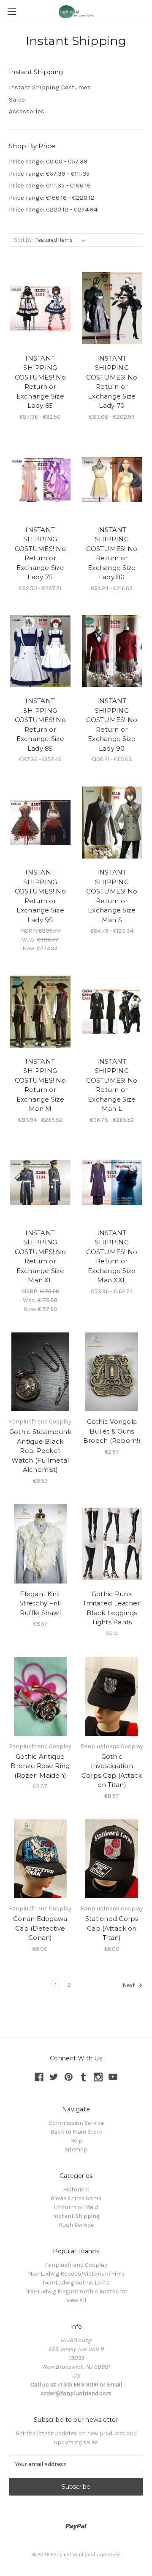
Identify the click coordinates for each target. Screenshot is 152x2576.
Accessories (27, 111)
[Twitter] (54, 2077)
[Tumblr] (83, 2077)
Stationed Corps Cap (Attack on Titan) (112, 1928)
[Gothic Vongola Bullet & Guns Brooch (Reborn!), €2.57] (112, 1372)
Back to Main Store (76, 2132)
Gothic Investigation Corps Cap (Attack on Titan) (112, 1771)
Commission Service (76, 2123)
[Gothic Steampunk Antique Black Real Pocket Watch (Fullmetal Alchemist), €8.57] (40, 1372)
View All (76, 2300)
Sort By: (23, 240)
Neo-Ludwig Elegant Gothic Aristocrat (76, 2291)
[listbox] (62, 240)
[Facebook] (39, 2077)
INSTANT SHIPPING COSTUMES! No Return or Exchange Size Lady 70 (112, 382)
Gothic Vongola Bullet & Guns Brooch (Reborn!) (112, 1431)
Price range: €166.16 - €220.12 (52, 198)
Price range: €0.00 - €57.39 (48, 161)
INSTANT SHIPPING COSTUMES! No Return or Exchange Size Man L (112, 1085)
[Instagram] (98, 2077)
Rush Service (76, 2225)
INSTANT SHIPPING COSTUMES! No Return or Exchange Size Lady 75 (40, 554)
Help (76, 2141)
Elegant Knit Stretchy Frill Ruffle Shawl (40, 1603)
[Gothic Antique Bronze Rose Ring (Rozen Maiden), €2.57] (40, 1696)
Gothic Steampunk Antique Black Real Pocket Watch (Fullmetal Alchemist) (40, 1451)
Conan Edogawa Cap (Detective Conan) (40, 1928)
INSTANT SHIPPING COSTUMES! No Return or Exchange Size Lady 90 (112, 725)
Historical (76, 2189)
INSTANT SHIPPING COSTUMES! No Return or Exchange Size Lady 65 (40, 382)
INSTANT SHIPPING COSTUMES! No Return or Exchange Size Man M (40, 1085)
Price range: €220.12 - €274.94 (53, 209)
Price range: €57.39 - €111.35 (49, 174)
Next (129, 1985)
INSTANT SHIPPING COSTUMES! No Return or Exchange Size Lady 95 (40, 896)
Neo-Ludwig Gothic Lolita (76, 2283)
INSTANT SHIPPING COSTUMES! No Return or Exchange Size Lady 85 (40, 725)
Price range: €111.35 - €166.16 (50, 185)
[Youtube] (113, 2077)
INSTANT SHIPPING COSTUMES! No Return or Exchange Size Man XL (40, 1257)
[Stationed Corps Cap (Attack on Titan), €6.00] (112, 1859)
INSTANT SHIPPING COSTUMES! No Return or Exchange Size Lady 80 (112, 554)
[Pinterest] (69, 2077)
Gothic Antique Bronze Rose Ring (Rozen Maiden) (40, 1766)
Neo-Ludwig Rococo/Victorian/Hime (76, 2274)
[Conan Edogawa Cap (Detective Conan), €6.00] (40, 1859)
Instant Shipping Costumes (50, 87)
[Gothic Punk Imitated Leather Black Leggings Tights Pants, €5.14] (112, 1544)
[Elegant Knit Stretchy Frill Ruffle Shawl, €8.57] (40, 1544)
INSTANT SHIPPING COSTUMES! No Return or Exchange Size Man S (112, 896)
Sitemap (76, 2149)
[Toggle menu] (12, 12)
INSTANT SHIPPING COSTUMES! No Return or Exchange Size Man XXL (112, 1257)
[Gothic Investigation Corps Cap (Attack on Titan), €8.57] (112, 1696)
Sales (17, 99)
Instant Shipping (76, 2216)
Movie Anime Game (76, 2198)
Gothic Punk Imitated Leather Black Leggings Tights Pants (112, 1608)
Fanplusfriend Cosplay (76, 2265)
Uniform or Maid (76, 2207)
